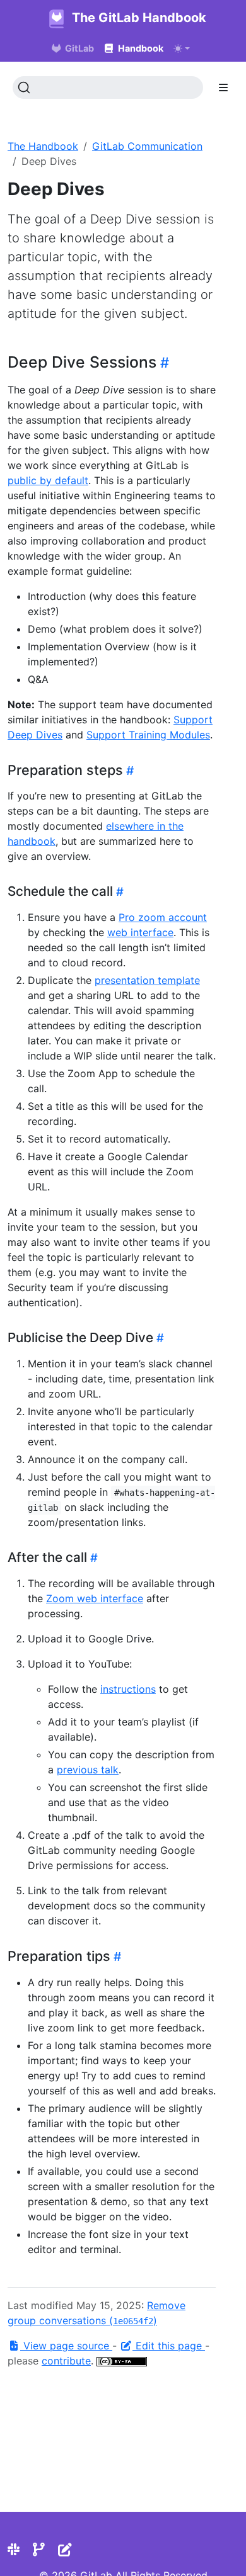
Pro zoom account (163, 917)
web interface (140, 932)
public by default (48, 480)
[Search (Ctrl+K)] (108, 88)
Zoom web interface (95, 1598)
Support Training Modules (148, 735)
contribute (66, 2361)
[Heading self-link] (163, 362)
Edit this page (169, 2346)
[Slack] (14, 2550)
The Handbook (43, 146)
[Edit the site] (65, 2550)
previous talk (88, 1770)
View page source (66, 2346)
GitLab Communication (147, 146)
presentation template (147, 980)
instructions (128, 1689)
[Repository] (39, 2550)
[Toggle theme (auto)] (182, 48)
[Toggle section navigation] (223, 88)
